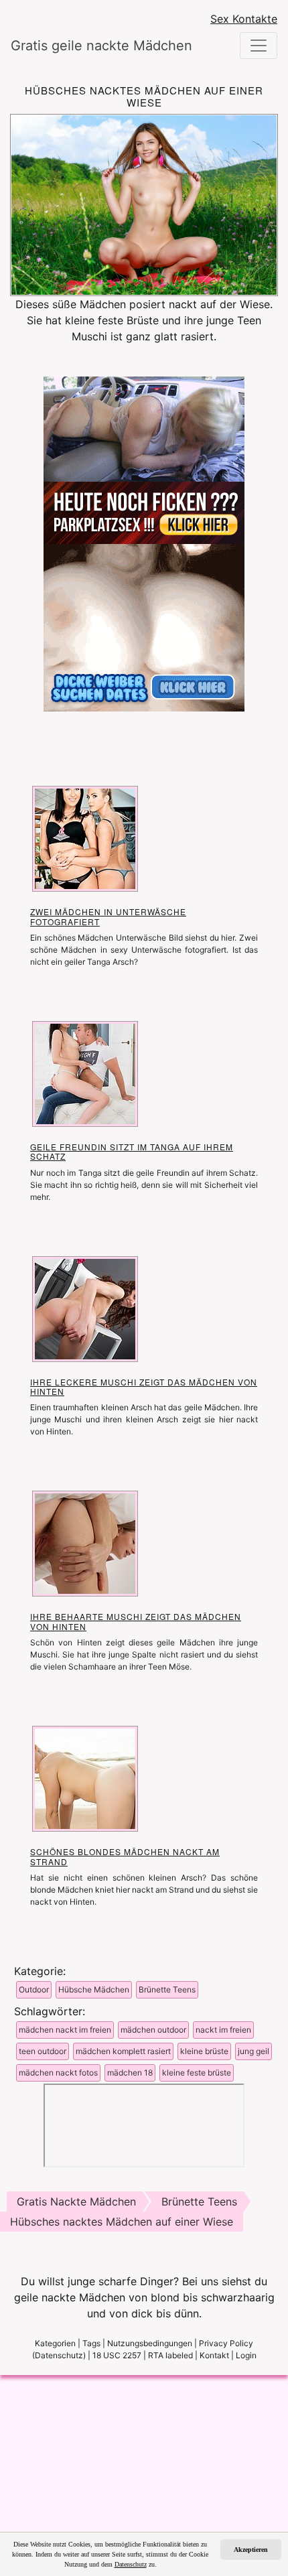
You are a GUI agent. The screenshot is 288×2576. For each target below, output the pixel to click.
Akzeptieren (251, 2550)
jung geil (254, 2051)
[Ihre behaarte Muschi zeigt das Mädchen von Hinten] (85, 1543)
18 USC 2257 (117, 2355)
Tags (91, 2343)
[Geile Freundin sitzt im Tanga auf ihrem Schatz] (85, 1073)
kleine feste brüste (197, 2073)
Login (246, 2355)
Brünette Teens (167, 1989)
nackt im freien (223, 2030)
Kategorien (55, 2343)
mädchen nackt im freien (65, 2030)
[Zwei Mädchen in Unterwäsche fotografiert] (85, 838)
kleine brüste (204, 2051)
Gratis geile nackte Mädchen (88, 46)
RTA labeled (170, 2355)
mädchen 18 (130, 2073)
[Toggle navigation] (259, 46)
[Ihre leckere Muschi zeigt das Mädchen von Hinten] (85, 1308)
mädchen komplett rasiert (123, 2051)
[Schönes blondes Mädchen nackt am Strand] (85, 1778)
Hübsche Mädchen (94, 1989)
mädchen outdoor (153, 2030)
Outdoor (34, 1989)
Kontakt (214, 2355)
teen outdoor (43, 2051)
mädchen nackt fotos (58, 2073)
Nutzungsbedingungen (150, 2343)
